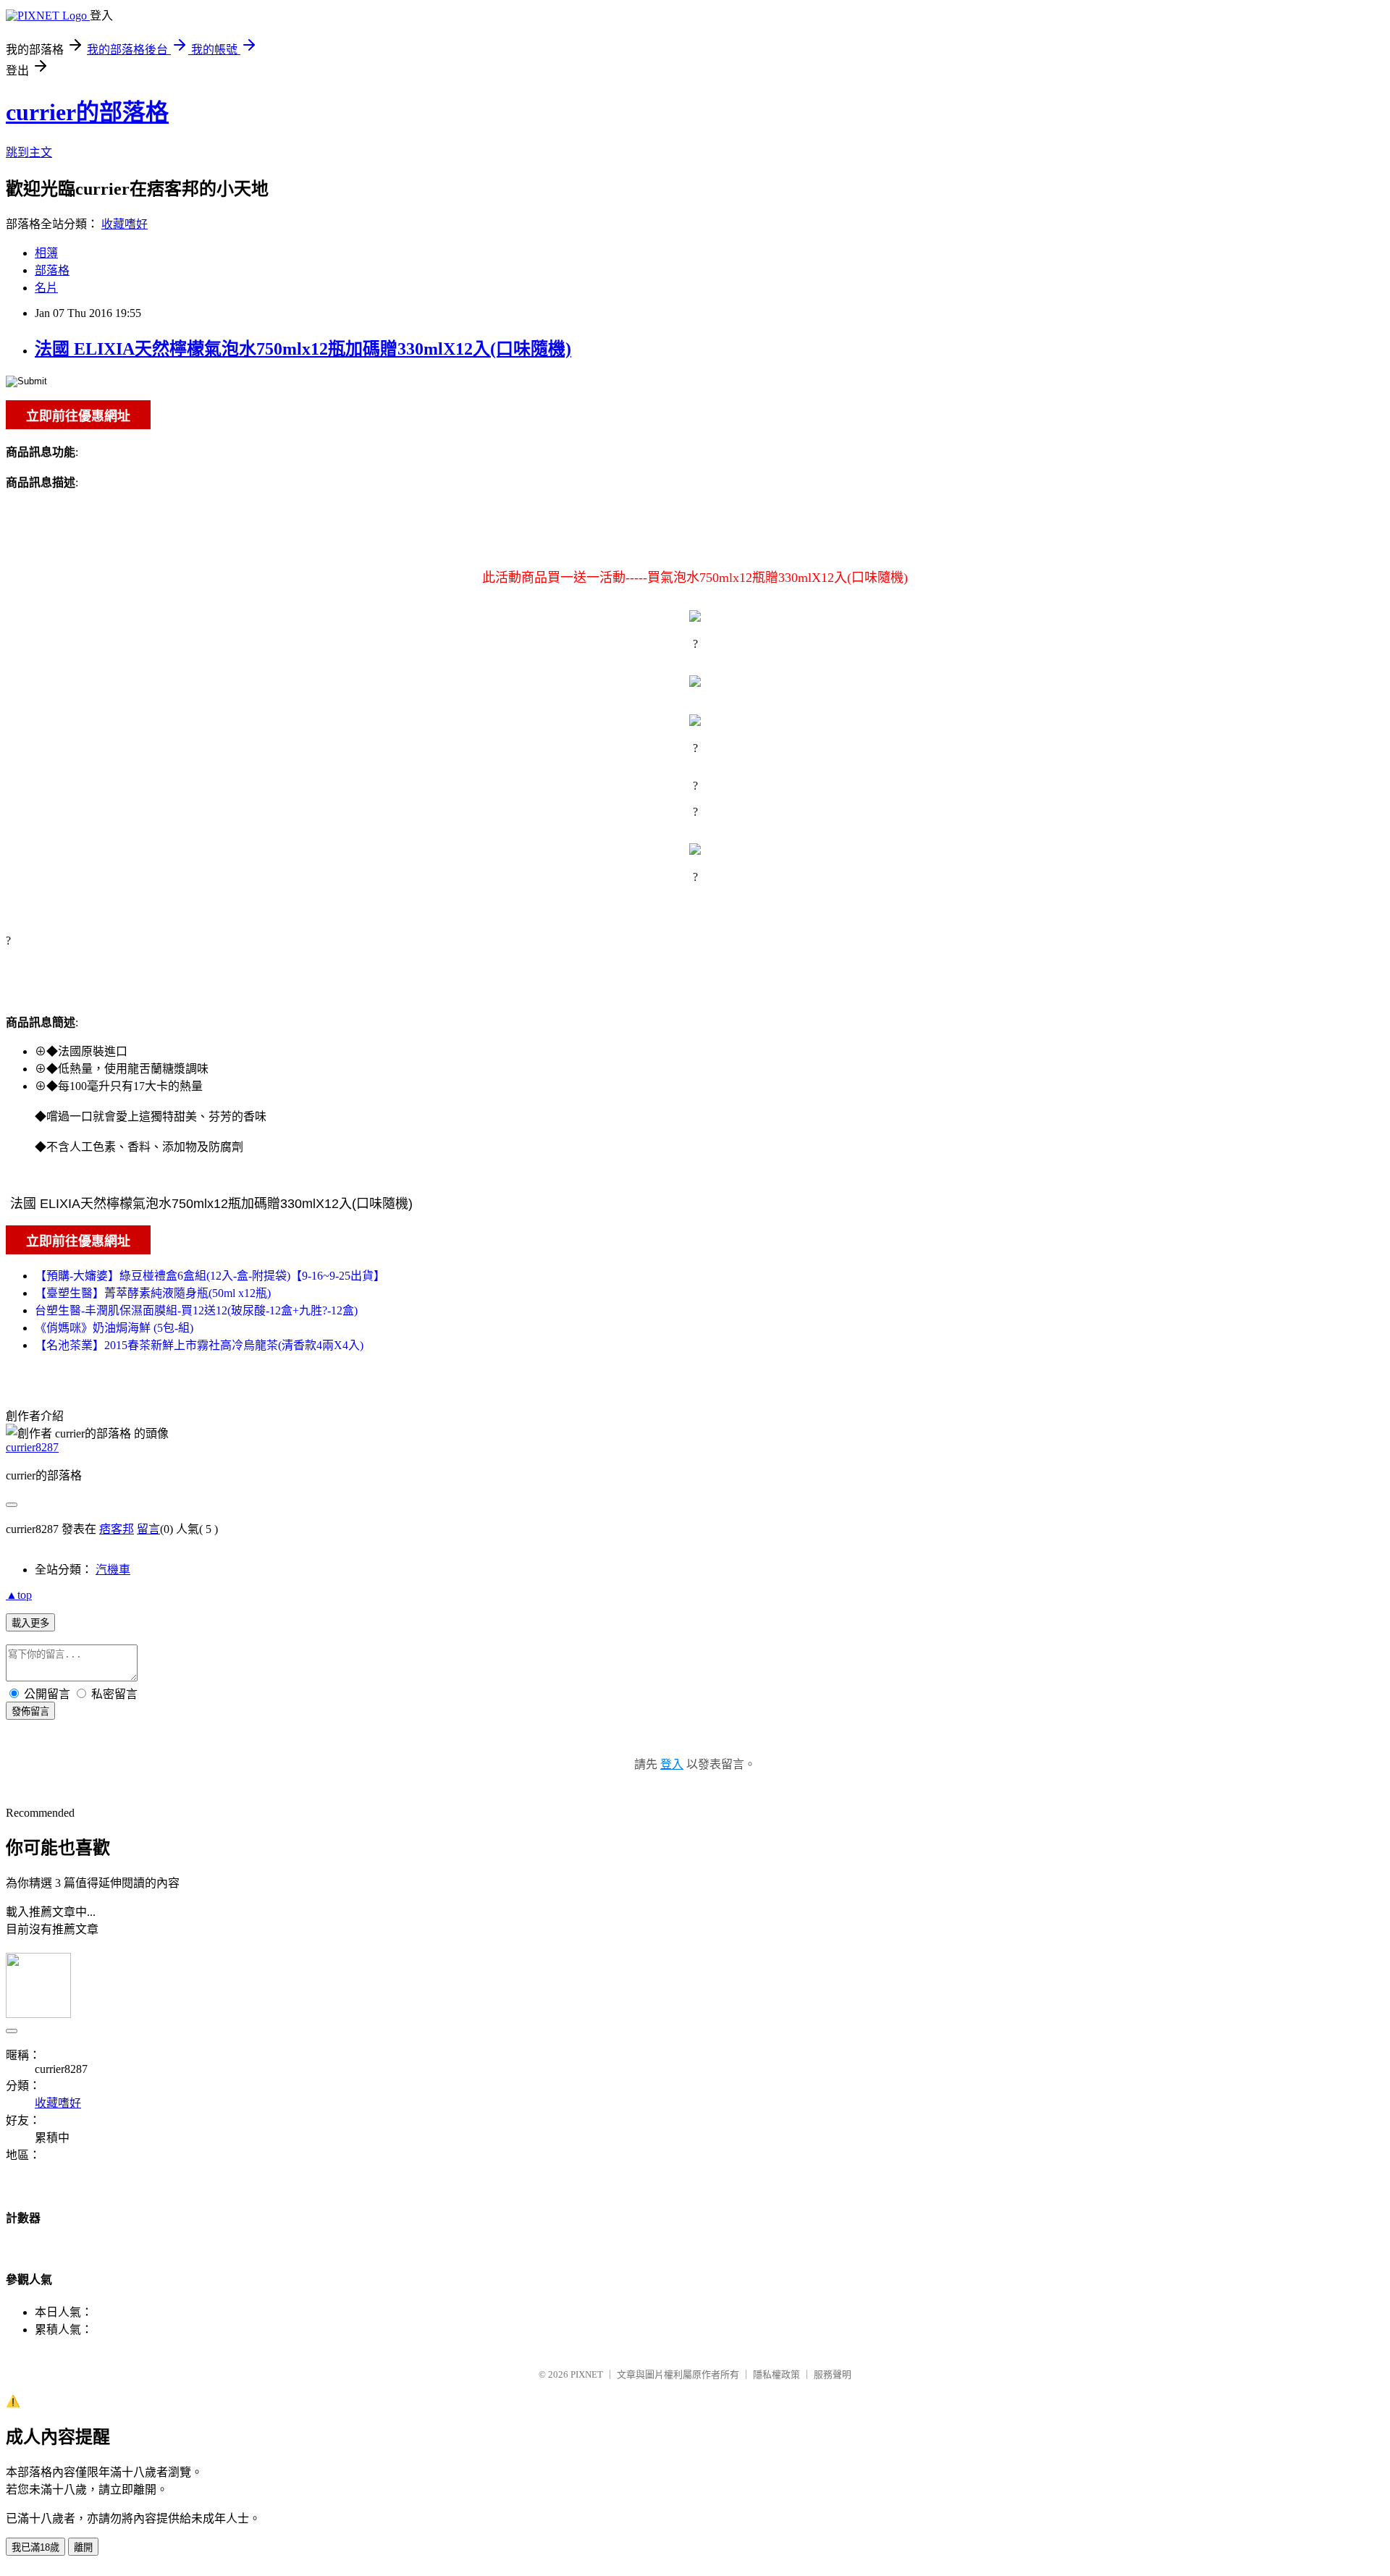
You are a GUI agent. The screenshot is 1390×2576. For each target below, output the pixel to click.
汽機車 (113, 1570)
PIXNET (587, 2374)
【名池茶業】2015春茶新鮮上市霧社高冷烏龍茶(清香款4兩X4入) (199, 1345)
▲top (19, 1595)
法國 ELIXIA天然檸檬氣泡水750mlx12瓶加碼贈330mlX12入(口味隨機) (303, 349)
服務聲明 (833, 2374)
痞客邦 (117, 1529)
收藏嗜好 (125, 224)
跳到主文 (29, 152)
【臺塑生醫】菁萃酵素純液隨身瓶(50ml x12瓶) (153, 1293)
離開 (83, 2547)
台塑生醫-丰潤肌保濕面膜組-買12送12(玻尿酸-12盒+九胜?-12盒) (196, 1310)
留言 (148, 1529)
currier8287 (32, 1447)
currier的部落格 (87, 112)
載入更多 (30, 1623)
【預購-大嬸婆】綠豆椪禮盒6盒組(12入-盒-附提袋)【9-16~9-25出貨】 (210, 1276)
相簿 (46, 253)
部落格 (52, 270)
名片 (46, 288)
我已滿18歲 (35, 2547)
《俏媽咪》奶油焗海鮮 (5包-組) (114, 1328)
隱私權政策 (776, 2374)
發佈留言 (30, 1711)
